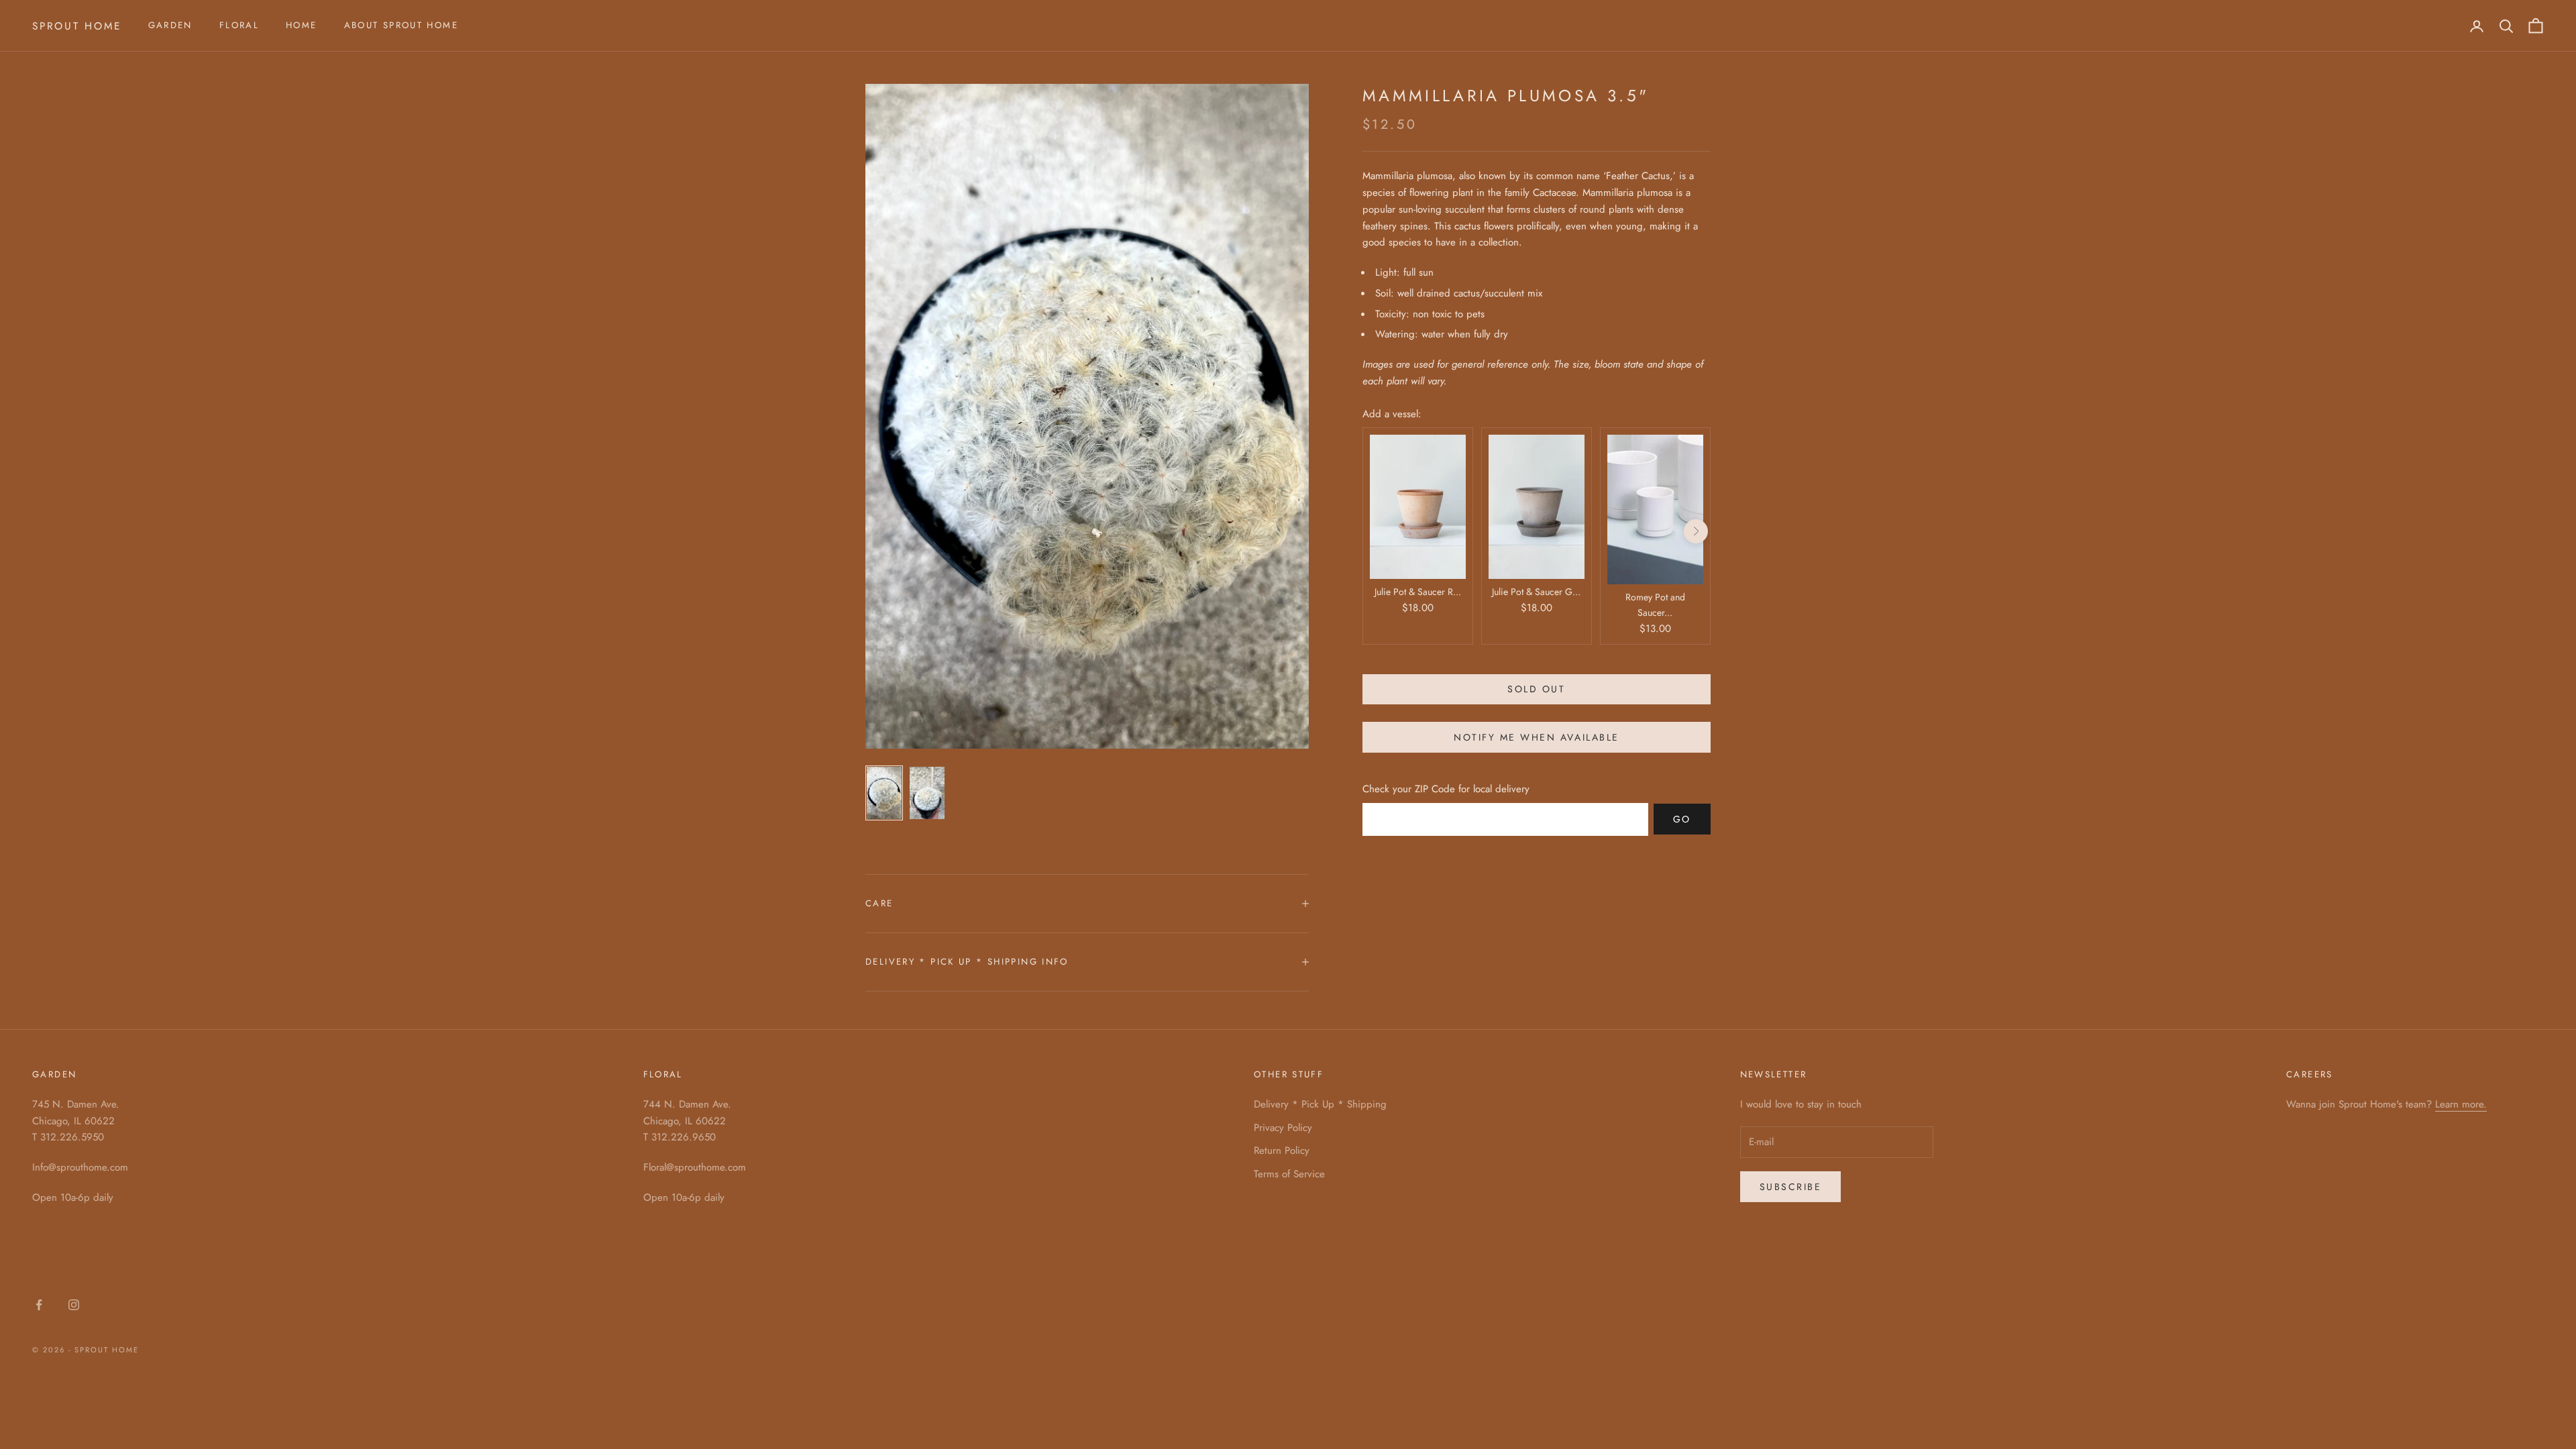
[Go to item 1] (884, 793)
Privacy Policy (1283, 1128)
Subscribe (1791, 1187)
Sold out (1536, 689)
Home (302, 25)
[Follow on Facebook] (39, 1305)
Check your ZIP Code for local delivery (1446, 789)
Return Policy (1282, 1150)
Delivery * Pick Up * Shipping (1320, 1104)
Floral (239, 25)
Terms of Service (1289, 1174)
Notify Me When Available (1536, 737)
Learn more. (2461, 1104)
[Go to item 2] (927, 793)
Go (1682, 819)
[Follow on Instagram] (74, 1305)
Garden (170, 25)
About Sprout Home (401, 25)
